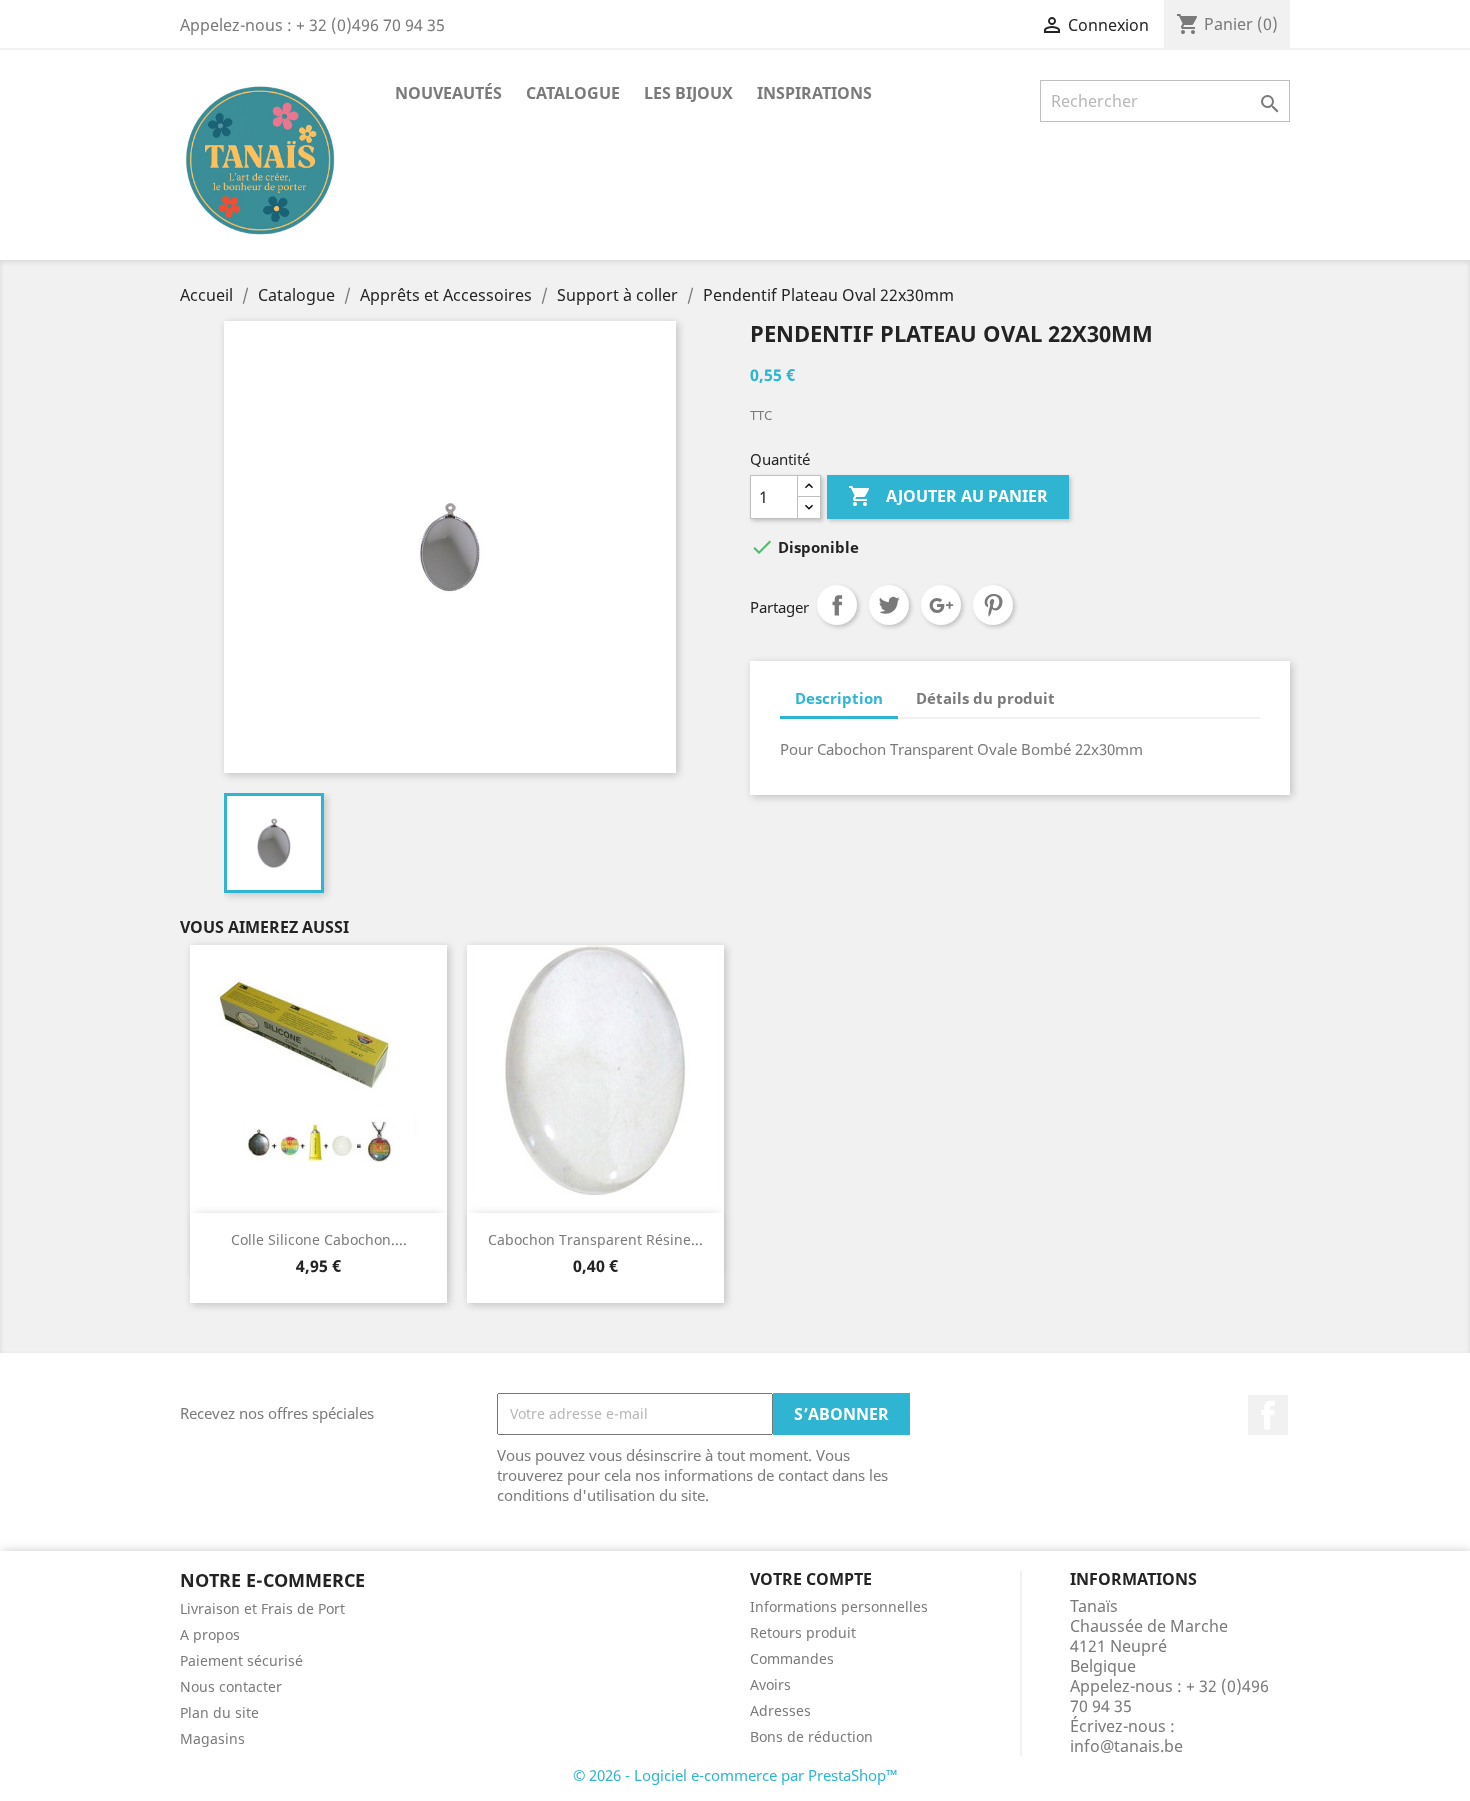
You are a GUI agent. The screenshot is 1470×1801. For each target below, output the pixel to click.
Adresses (780, 1710)
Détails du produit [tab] (985, 698)
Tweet (889, 605)
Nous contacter (231, 1686)
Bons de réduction (811, 1736)
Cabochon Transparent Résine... (595, 1239)
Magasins (212, 1738)
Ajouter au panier (948, 496)
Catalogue (573, 93)
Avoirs (770, 1684)
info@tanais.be (1126, 1746)
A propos (210, 1634)
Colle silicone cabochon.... (319, 1239)
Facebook (1268, 1415)
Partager (837, 605)
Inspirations (814, 93)
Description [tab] (839, 698)
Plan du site (219, 1712)
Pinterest (993, 605)
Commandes (792, 1658)
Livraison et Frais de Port (262, 1608)
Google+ (941, 605)
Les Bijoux (688, 93)
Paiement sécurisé (241, 1660)
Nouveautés (448, 93)
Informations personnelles (839, 1606)
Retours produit (803, 1632)
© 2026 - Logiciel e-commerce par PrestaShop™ (735, 1775)
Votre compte (811, 1579)
